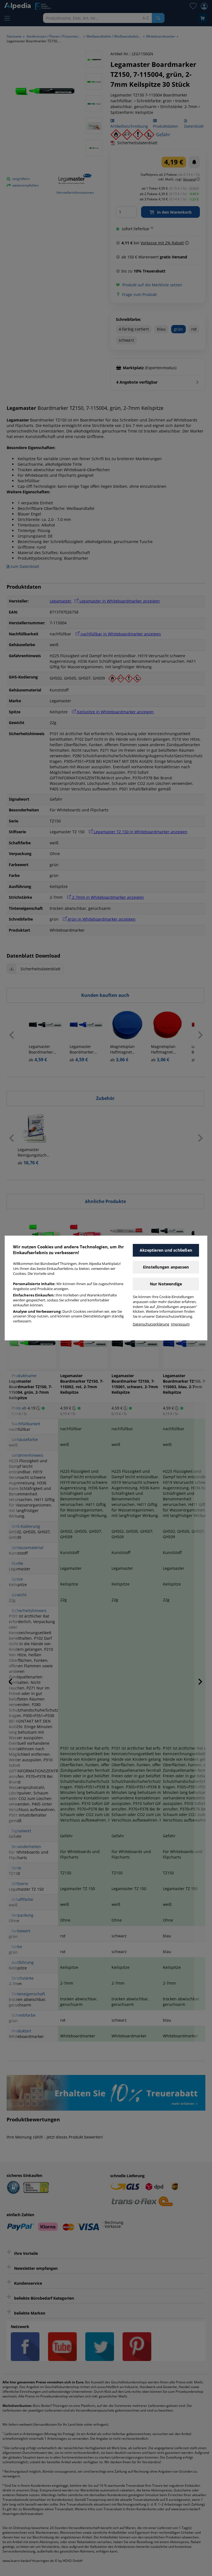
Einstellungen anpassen (166, 1267)
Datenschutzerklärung (151, 1324)
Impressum (180, 1324)
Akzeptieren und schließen (166, 1250)
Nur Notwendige (166, 1284)
